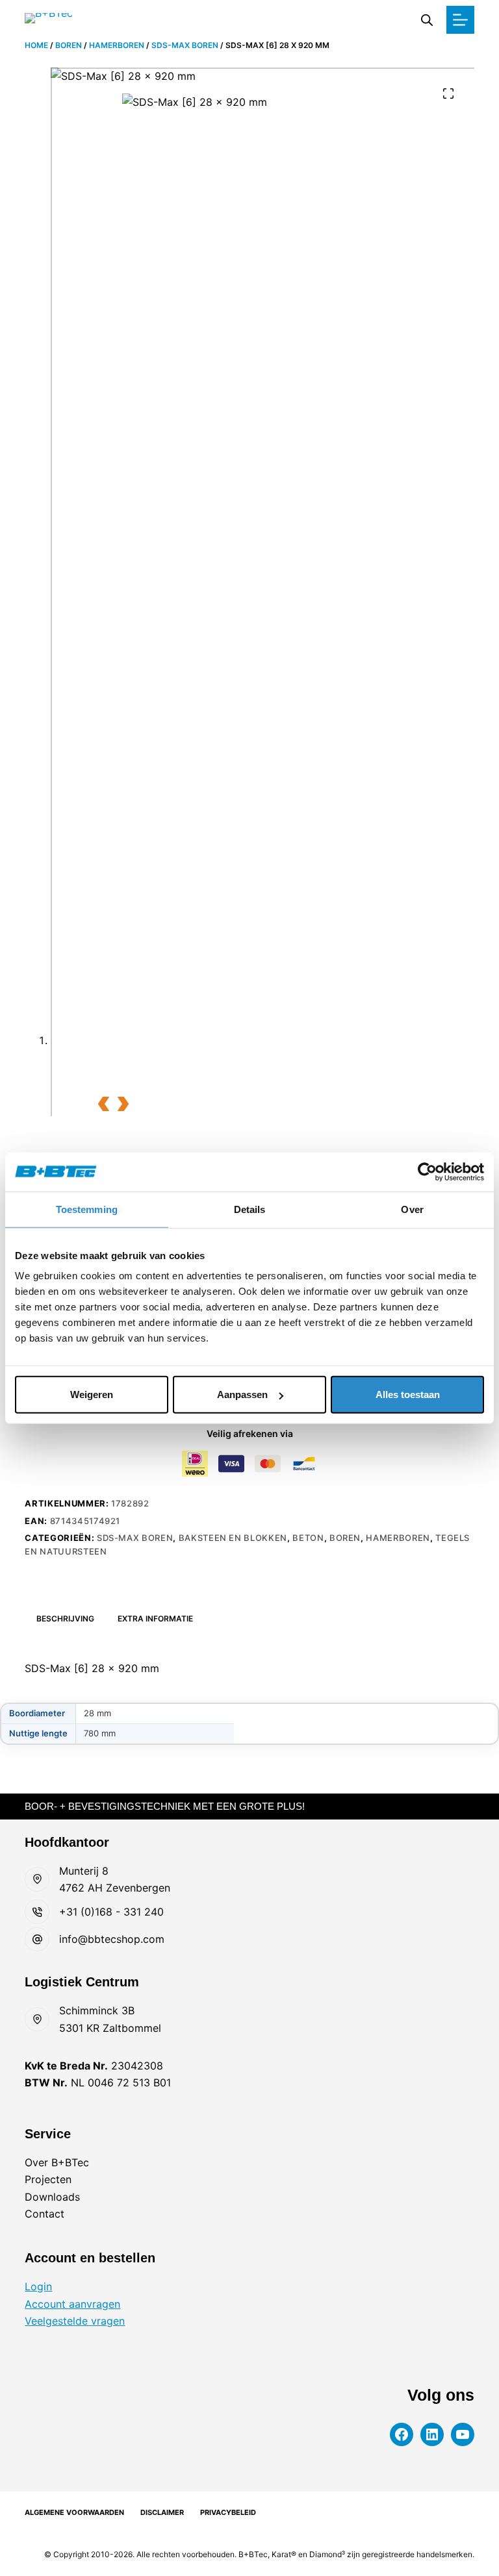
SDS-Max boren (185, 45)
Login (38, 2286)
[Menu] (460, 20)
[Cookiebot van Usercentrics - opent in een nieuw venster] (427, 1171)
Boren (69, 45)
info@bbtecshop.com (112, 1939)
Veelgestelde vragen (75, 2321)
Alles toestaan (408, 1394)
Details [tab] (250, 1209)
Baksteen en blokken (233, 1538)
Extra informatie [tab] (155, 1619)
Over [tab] (412, 1209)
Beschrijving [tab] (65, 1619)
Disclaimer (162, 2512)
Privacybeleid (228, 2512)
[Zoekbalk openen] (427, 20)
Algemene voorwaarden (74, 2512)
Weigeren (92, 1394)
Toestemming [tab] (87, 1209)
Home (36, 45)
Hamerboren (117, 45)
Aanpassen (242, 1394)
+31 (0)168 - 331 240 (111, 1912)
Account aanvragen (72, 2304)
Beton (308, 1538)
